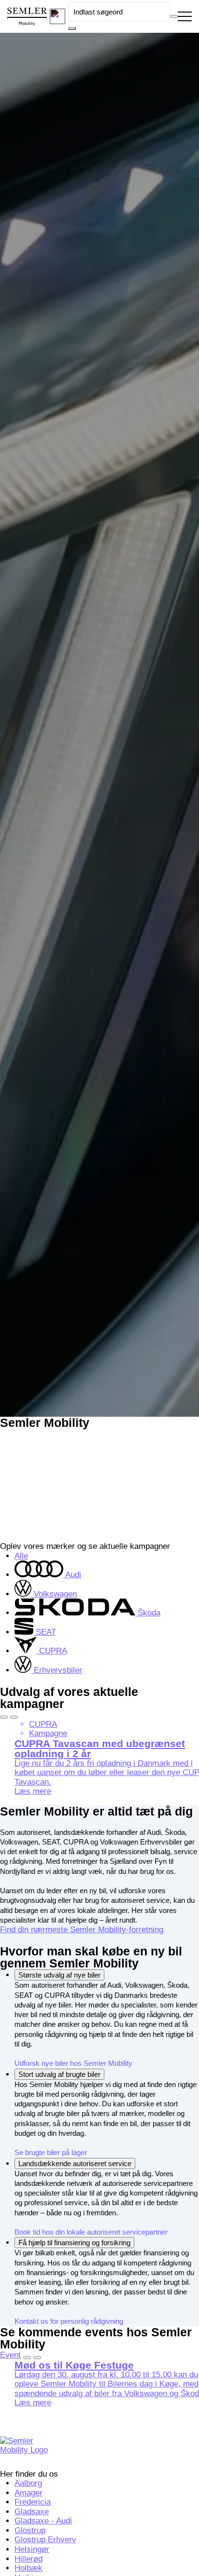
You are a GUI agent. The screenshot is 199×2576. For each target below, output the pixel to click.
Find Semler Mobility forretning (99, 742)
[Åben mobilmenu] (185, 17)
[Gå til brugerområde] (57, 16)
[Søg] (72, 28)
